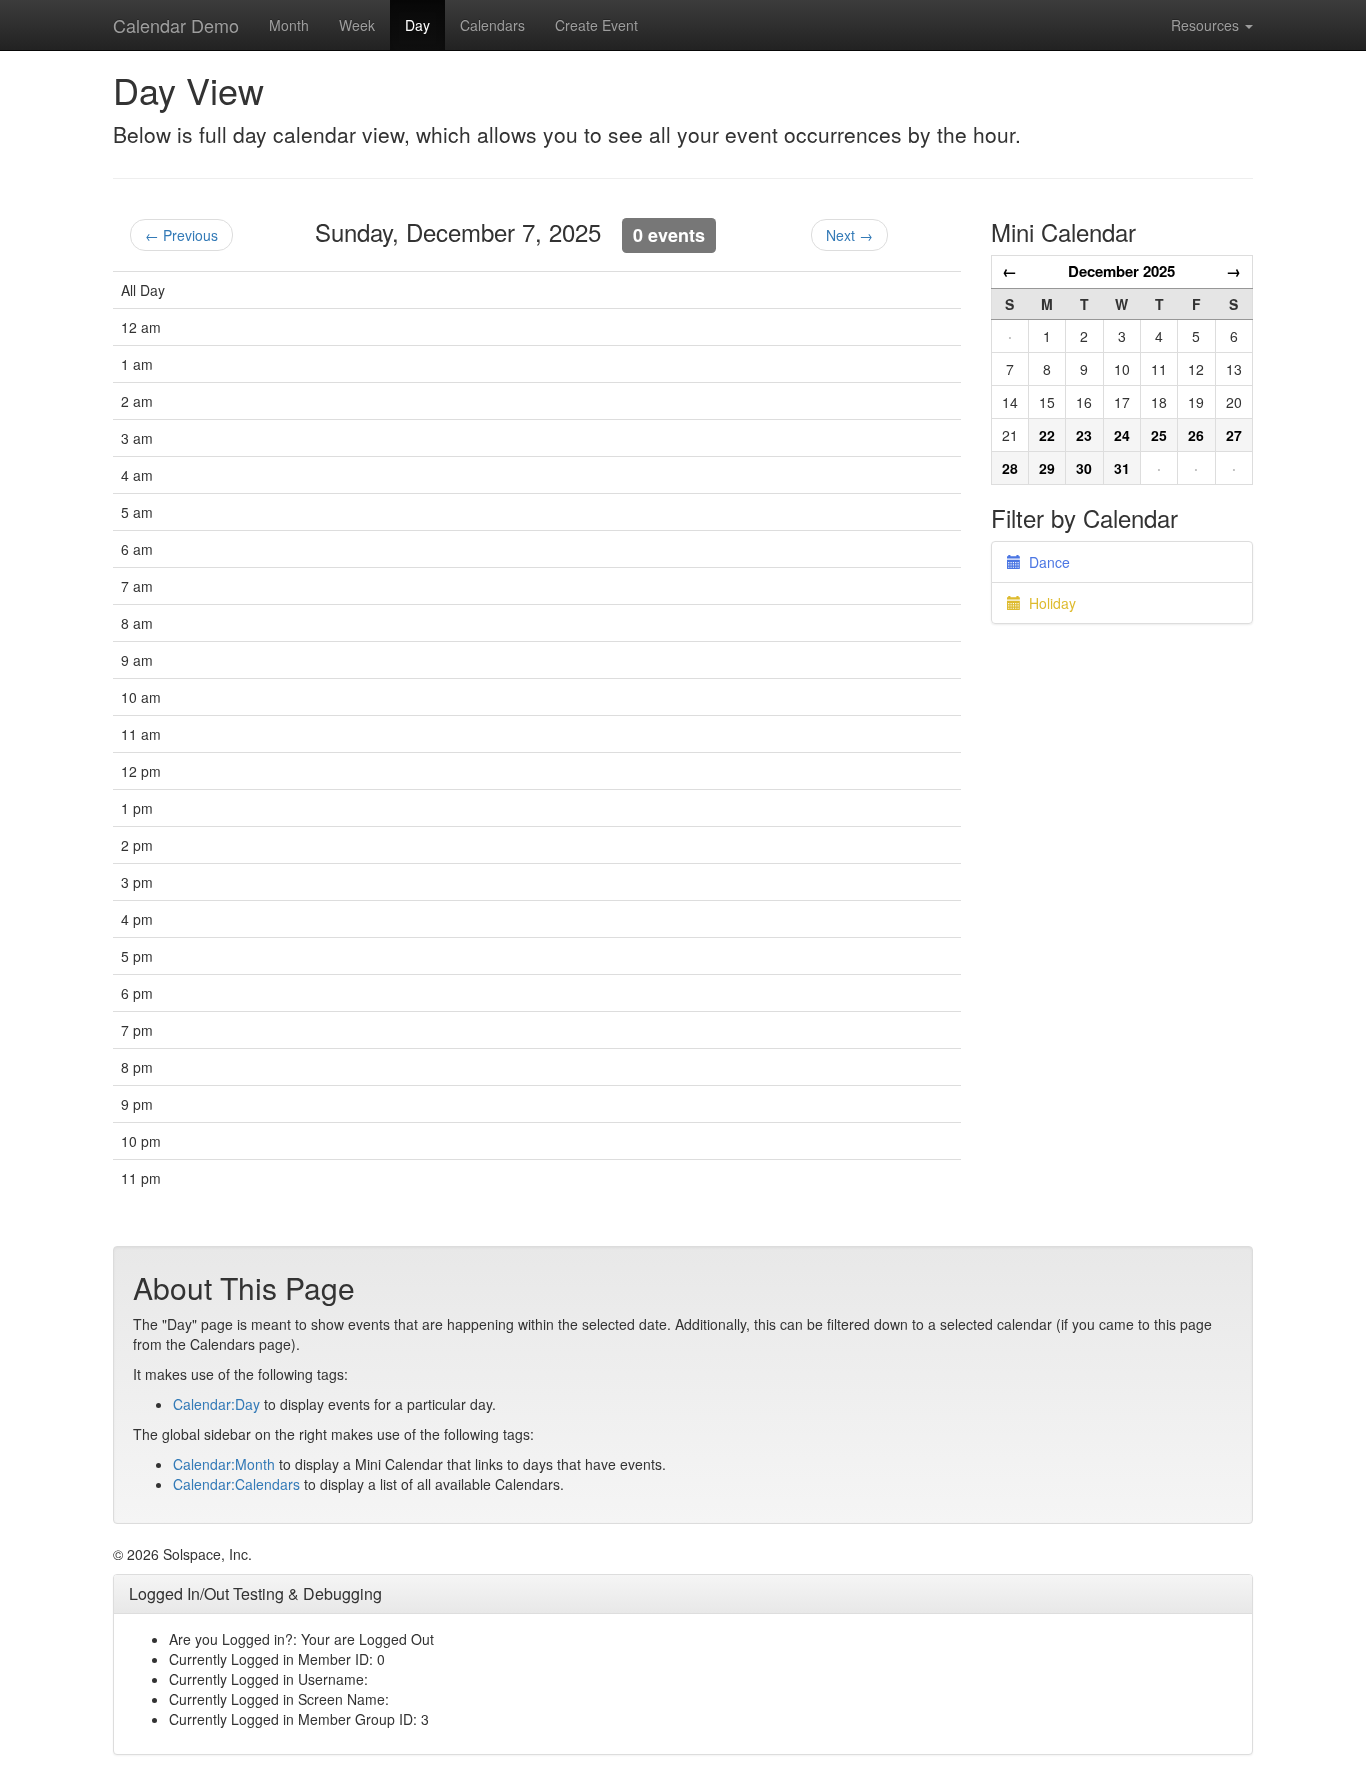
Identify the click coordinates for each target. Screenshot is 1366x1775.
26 (1196, 435)
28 (1010, 468)
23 (1084, 435)
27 (1234, 435)
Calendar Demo (176, 25)
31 (1122, 468)
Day (417, 25)
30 (1084, 468)
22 (1047, 435)
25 (1159, 435)
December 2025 (1121, 271)
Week (357, 25)
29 (1047, 468)
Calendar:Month (224, 1464)
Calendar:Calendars (236, 1484)
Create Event (596, 25)
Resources (1207, 25)
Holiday (1048, 603)
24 (1122, 435)
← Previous (181, 235)
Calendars (492, 25)
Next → (849, 235)
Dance (1045, 562)
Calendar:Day (216, 1404)
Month (289, 25)
